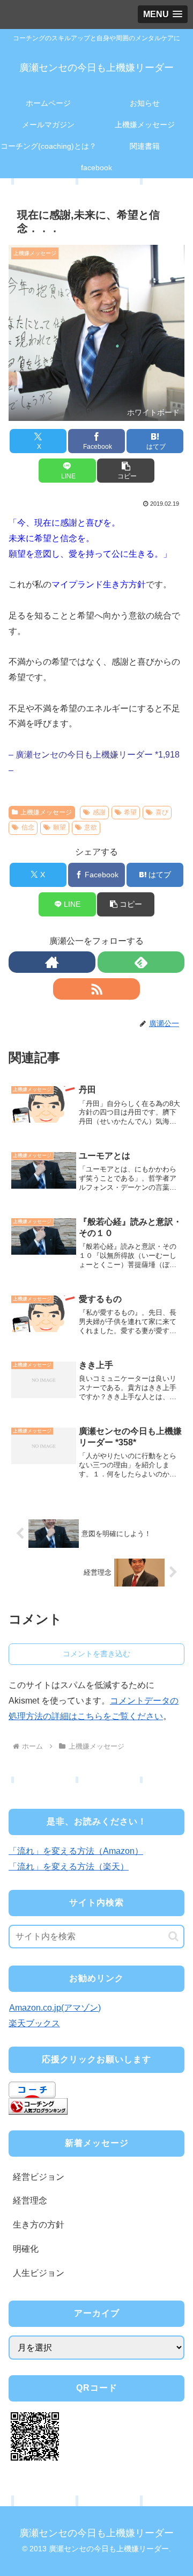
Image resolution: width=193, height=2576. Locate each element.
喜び (162, 812)
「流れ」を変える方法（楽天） (69, 1866)
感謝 (99, 812)
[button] (126, 471)
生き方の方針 (39, 2225)
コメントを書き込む (96, 1654)
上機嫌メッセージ (46, 812)
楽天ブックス (34, 2023)
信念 (28, 827)
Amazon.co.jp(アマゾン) (55, 2008)
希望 (130, 812)
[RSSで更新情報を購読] (96, 989)
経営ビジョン (39, 2177)
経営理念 (30, 2200)
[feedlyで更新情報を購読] (141, 962)
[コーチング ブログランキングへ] (38, 2106)
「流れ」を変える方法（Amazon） (76, 1851)
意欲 (91, 827)
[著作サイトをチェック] (52, 962)
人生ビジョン (39, 2273)
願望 (60, 827)
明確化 (26, 2249)
